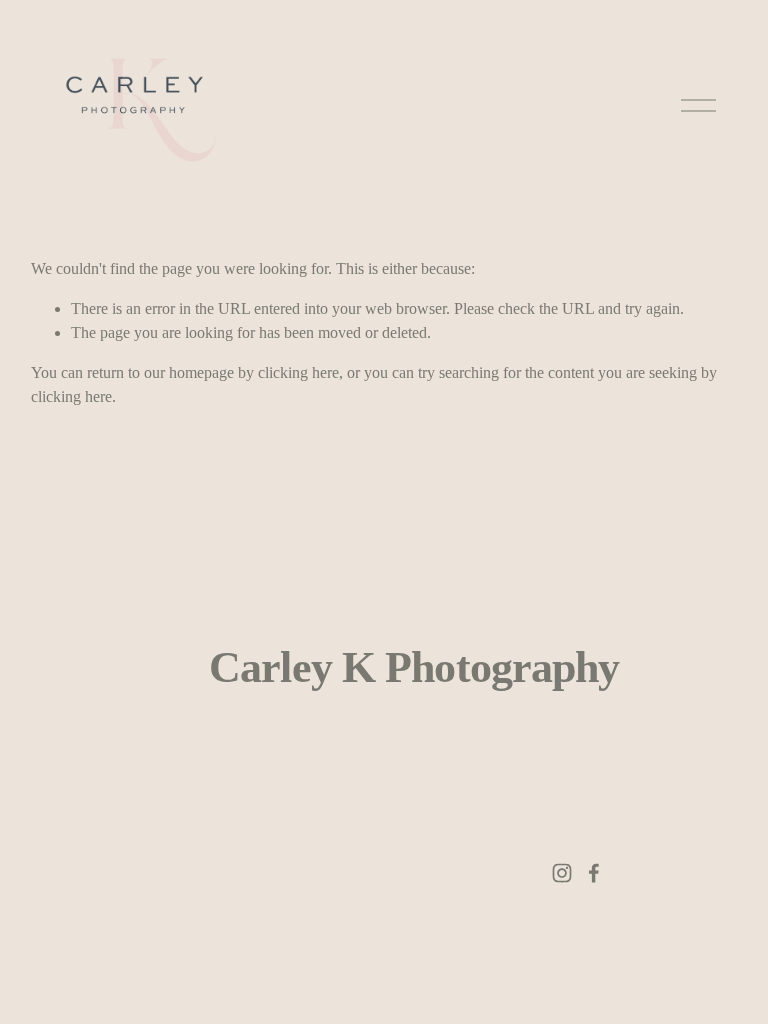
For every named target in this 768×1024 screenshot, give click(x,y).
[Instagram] (562, 873)
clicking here (298, 372)
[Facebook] (594, 873)
